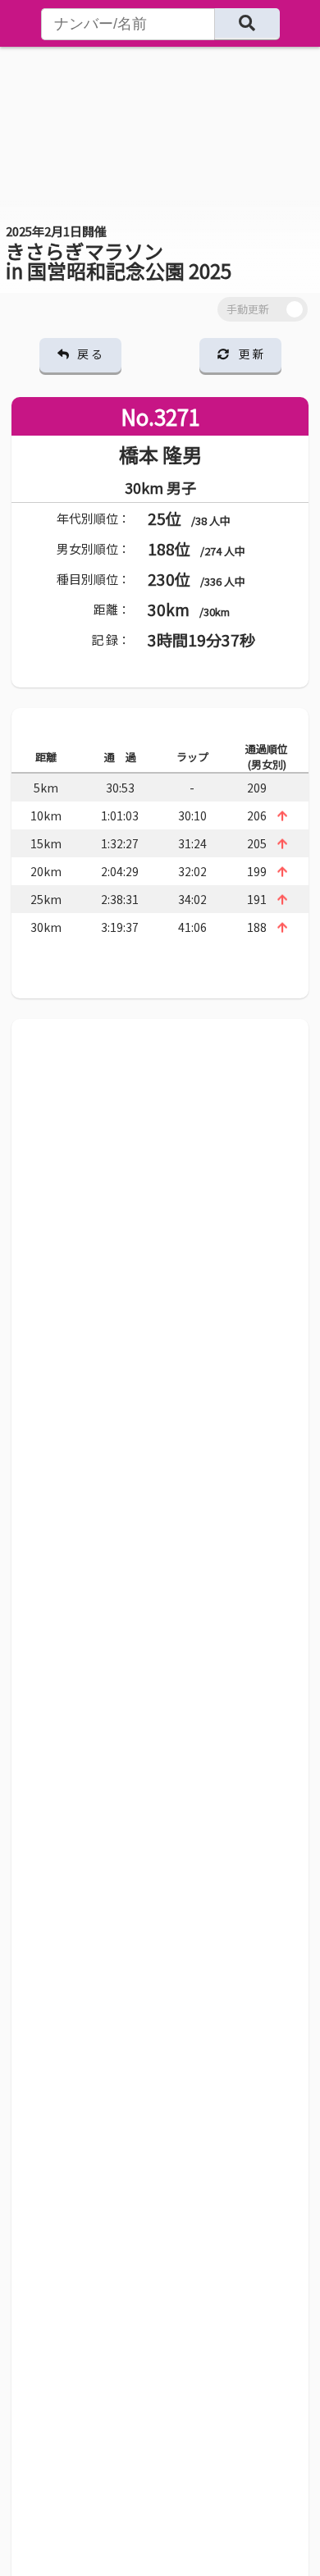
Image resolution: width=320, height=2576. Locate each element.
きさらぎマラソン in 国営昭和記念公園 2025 (119, 253)
